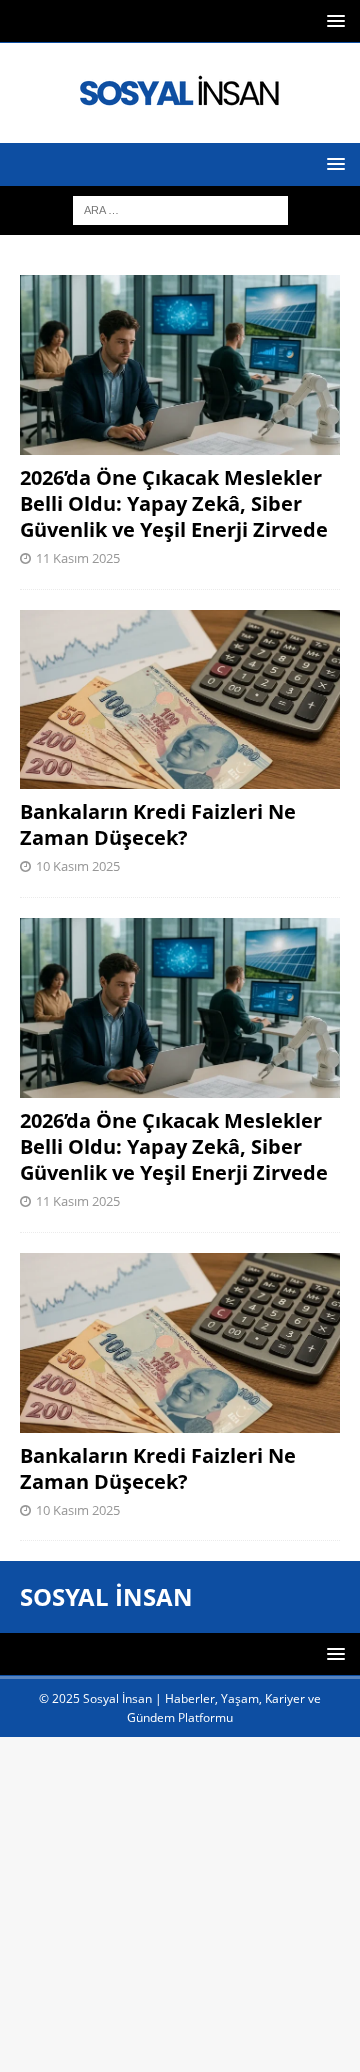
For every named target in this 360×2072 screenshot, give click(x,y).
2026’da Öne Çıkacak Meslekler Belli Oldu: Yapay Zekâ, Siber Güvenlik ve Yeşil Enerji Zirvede (174, 503)
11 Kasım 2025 (78, 558)
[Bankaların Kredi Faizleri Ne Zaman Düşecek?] (180, 700)
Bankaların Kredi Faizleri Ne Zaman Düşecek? (158, 824)
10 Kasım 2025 (78, 866)
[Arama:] (180, 208)
